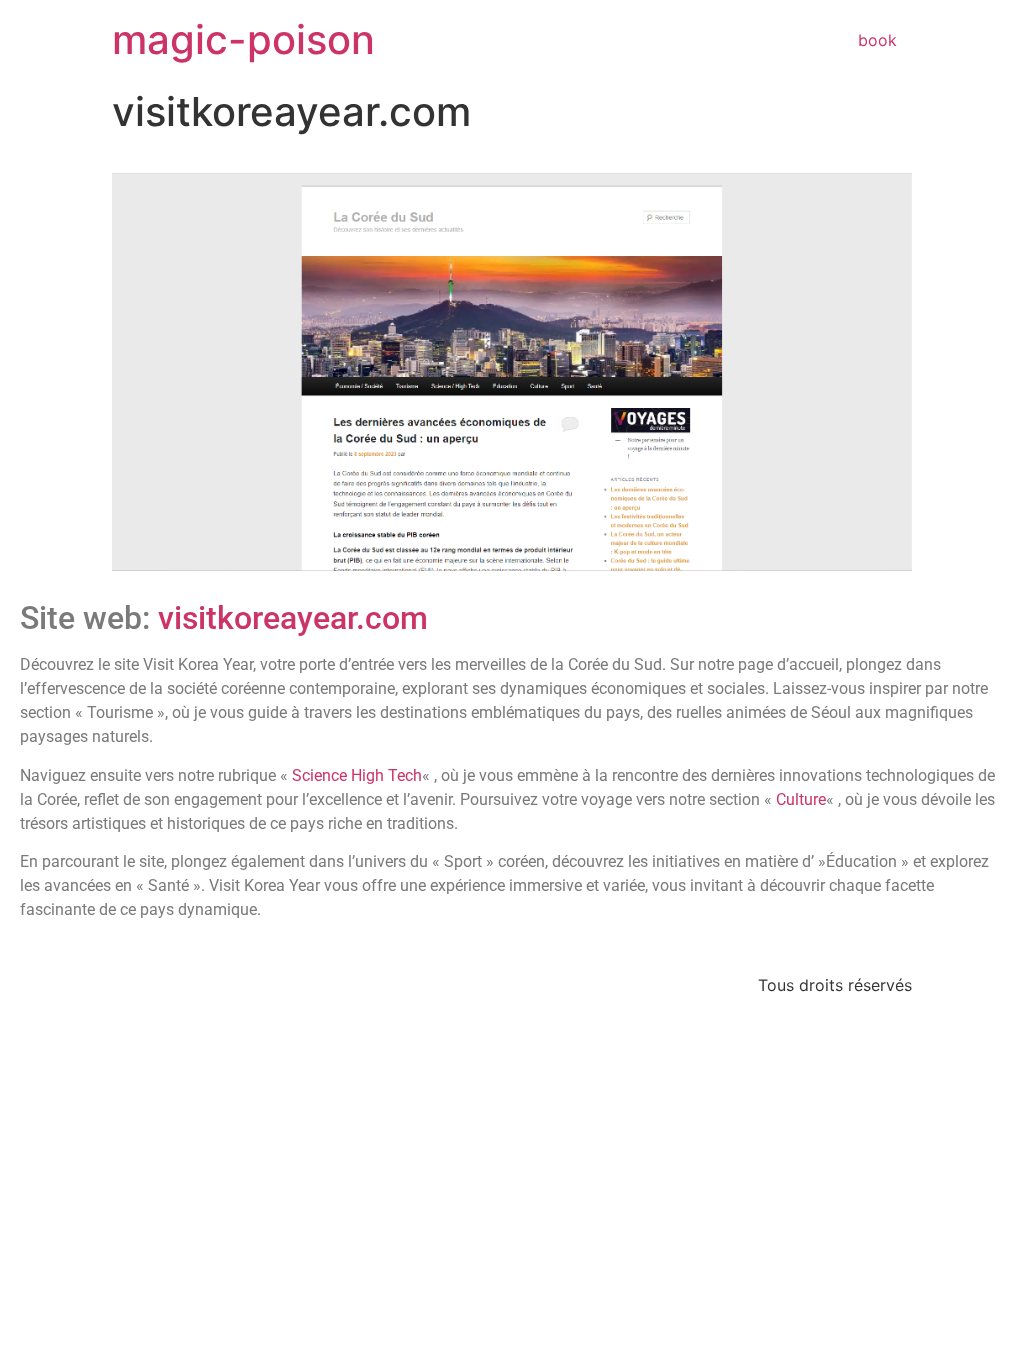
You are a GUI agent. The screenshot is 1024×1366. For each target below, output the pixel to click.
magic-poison (243, 39)
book (877, 40)
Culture (801, 799)
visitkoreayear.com (293, 618)
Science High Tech (357, 775)
